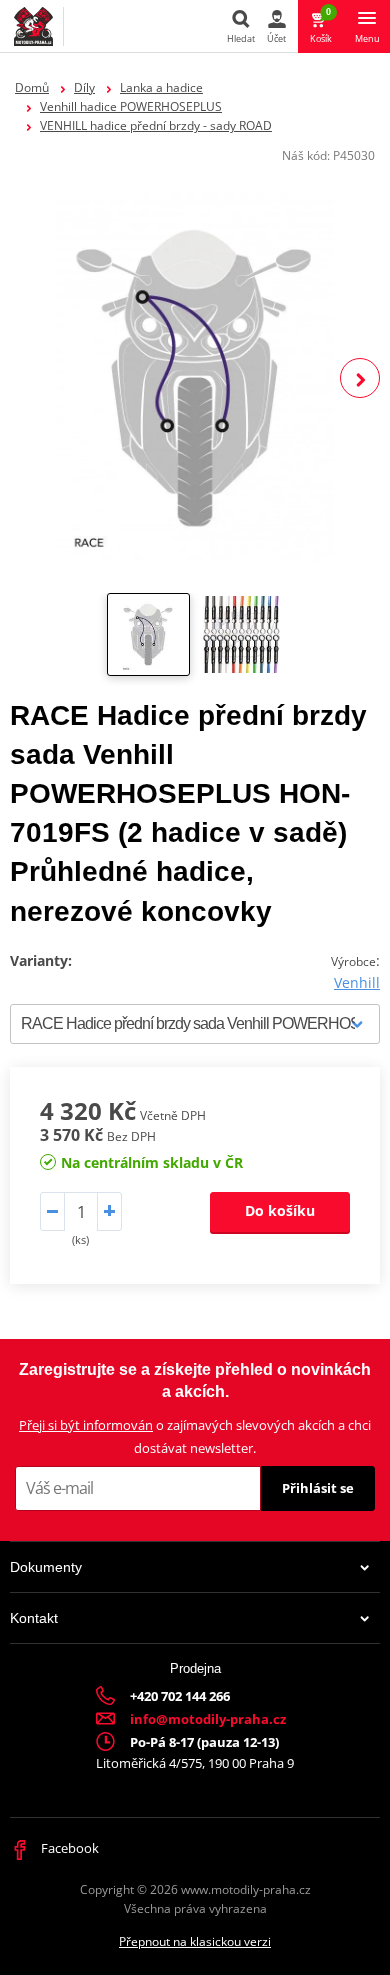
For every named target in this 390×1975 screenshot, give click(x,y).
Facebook (68, 1848)
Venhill (357, 982)
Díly (84, 87)
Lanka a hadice (161, 87)
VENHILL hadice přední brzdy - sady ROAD (156, 125)
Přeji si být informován (86, 1425)
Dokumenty (46, 1567)
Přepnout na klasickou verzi (195, 1941)
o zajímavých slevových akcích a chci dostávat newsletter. (195, 1436)
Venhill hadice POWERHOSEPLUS (131, 106)
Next (360, 378)
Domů (32, 87)
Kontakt (34, 1618)
